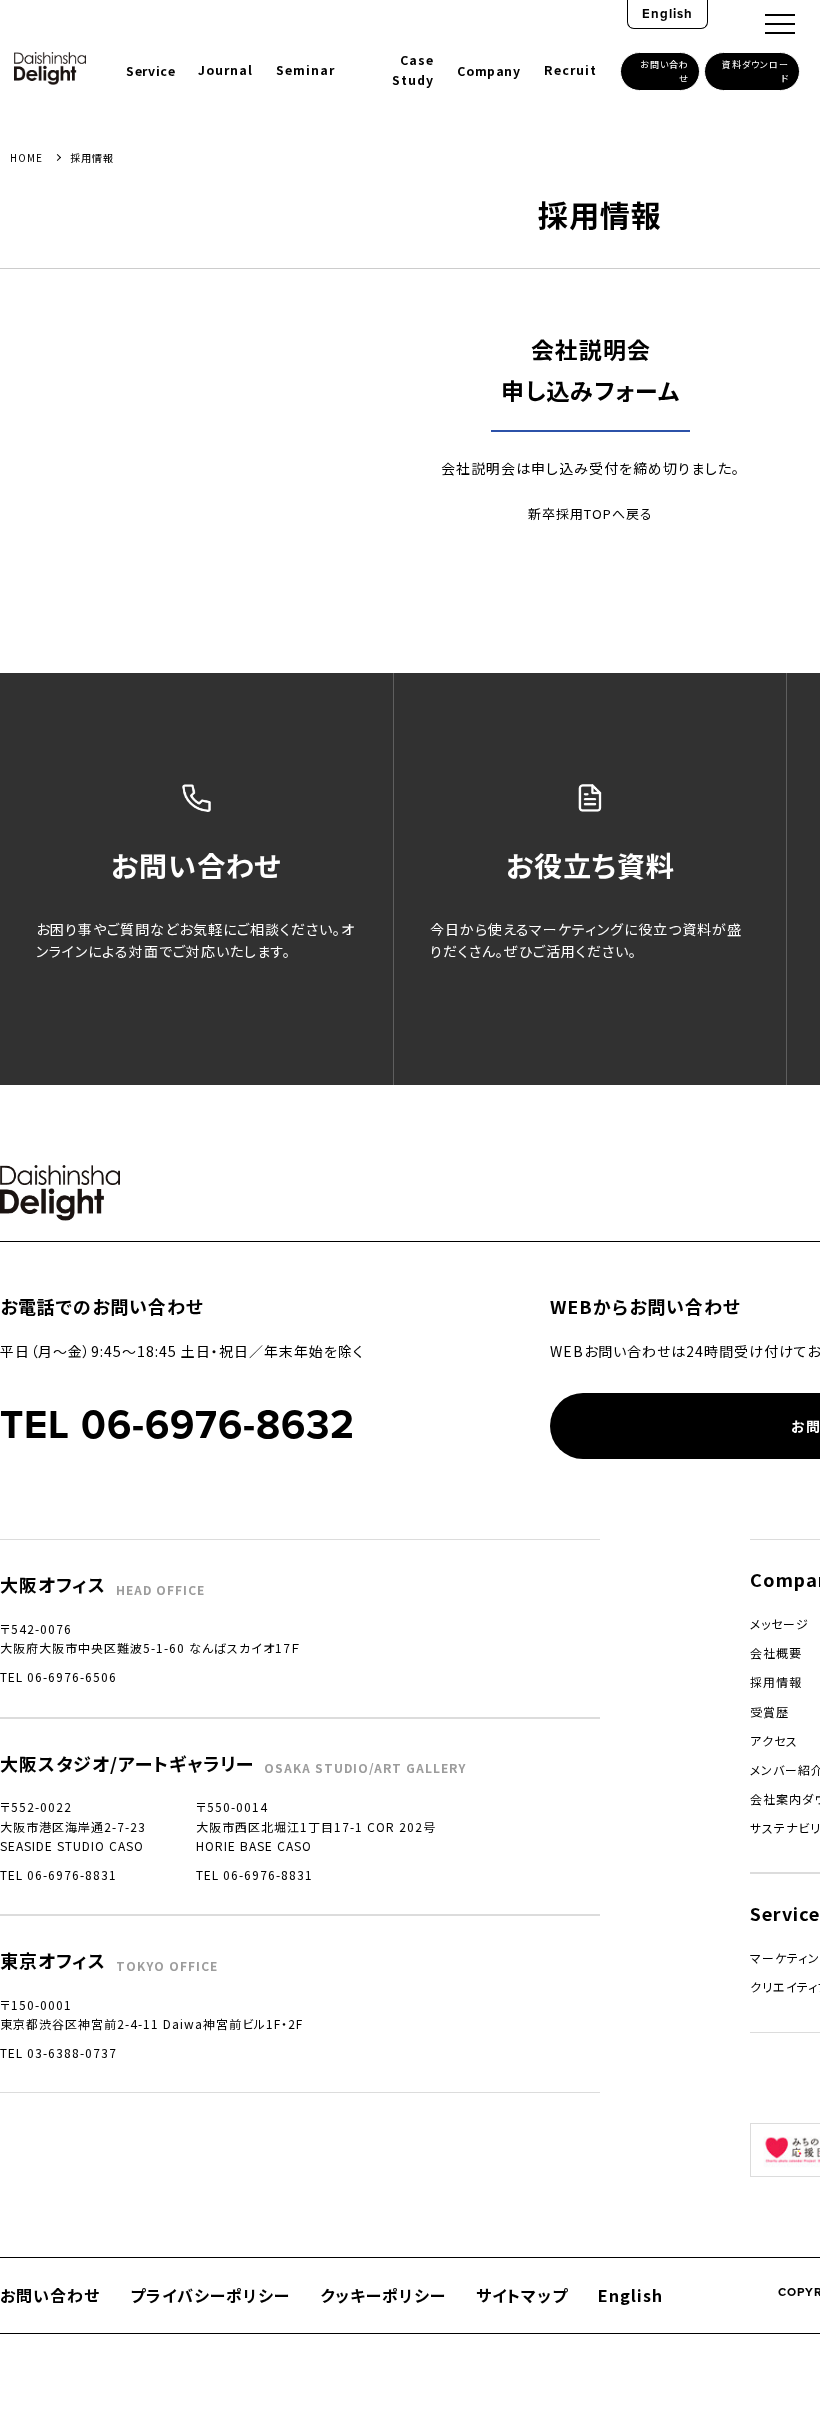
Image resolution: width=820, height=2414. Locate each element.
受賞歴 (769, 1711)
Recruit (570, 70)
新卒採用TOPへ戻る (590, 513)
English (667, 13)
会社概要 (776, 1652)
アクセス (774, 1740)
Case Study (413, 70)
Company (488, 71)
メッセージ (779, 1623)
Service (150, 71)
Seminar (305, 70)
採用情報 (776, 1681)
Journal (225, 70)
